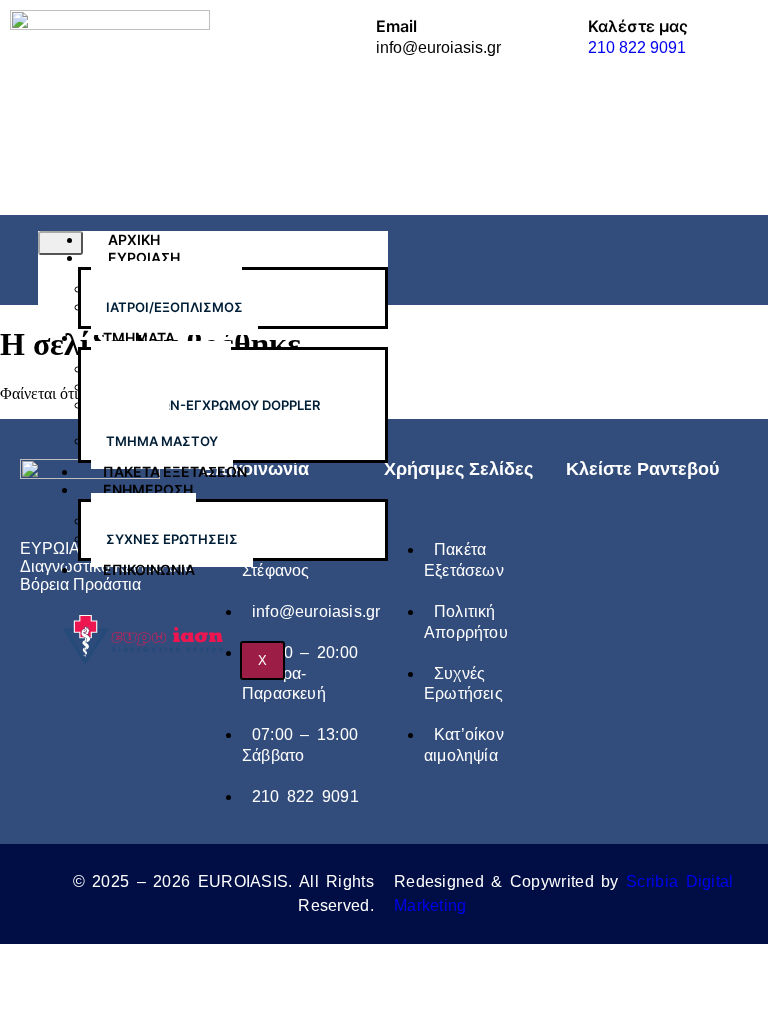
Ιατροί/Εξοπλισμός (174, 307)
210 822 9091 (637, 47)
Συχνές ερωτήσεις (172, 539)
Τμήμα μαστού (162, 441)
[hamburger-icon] (60, 243)
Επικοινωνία (149, 569)
